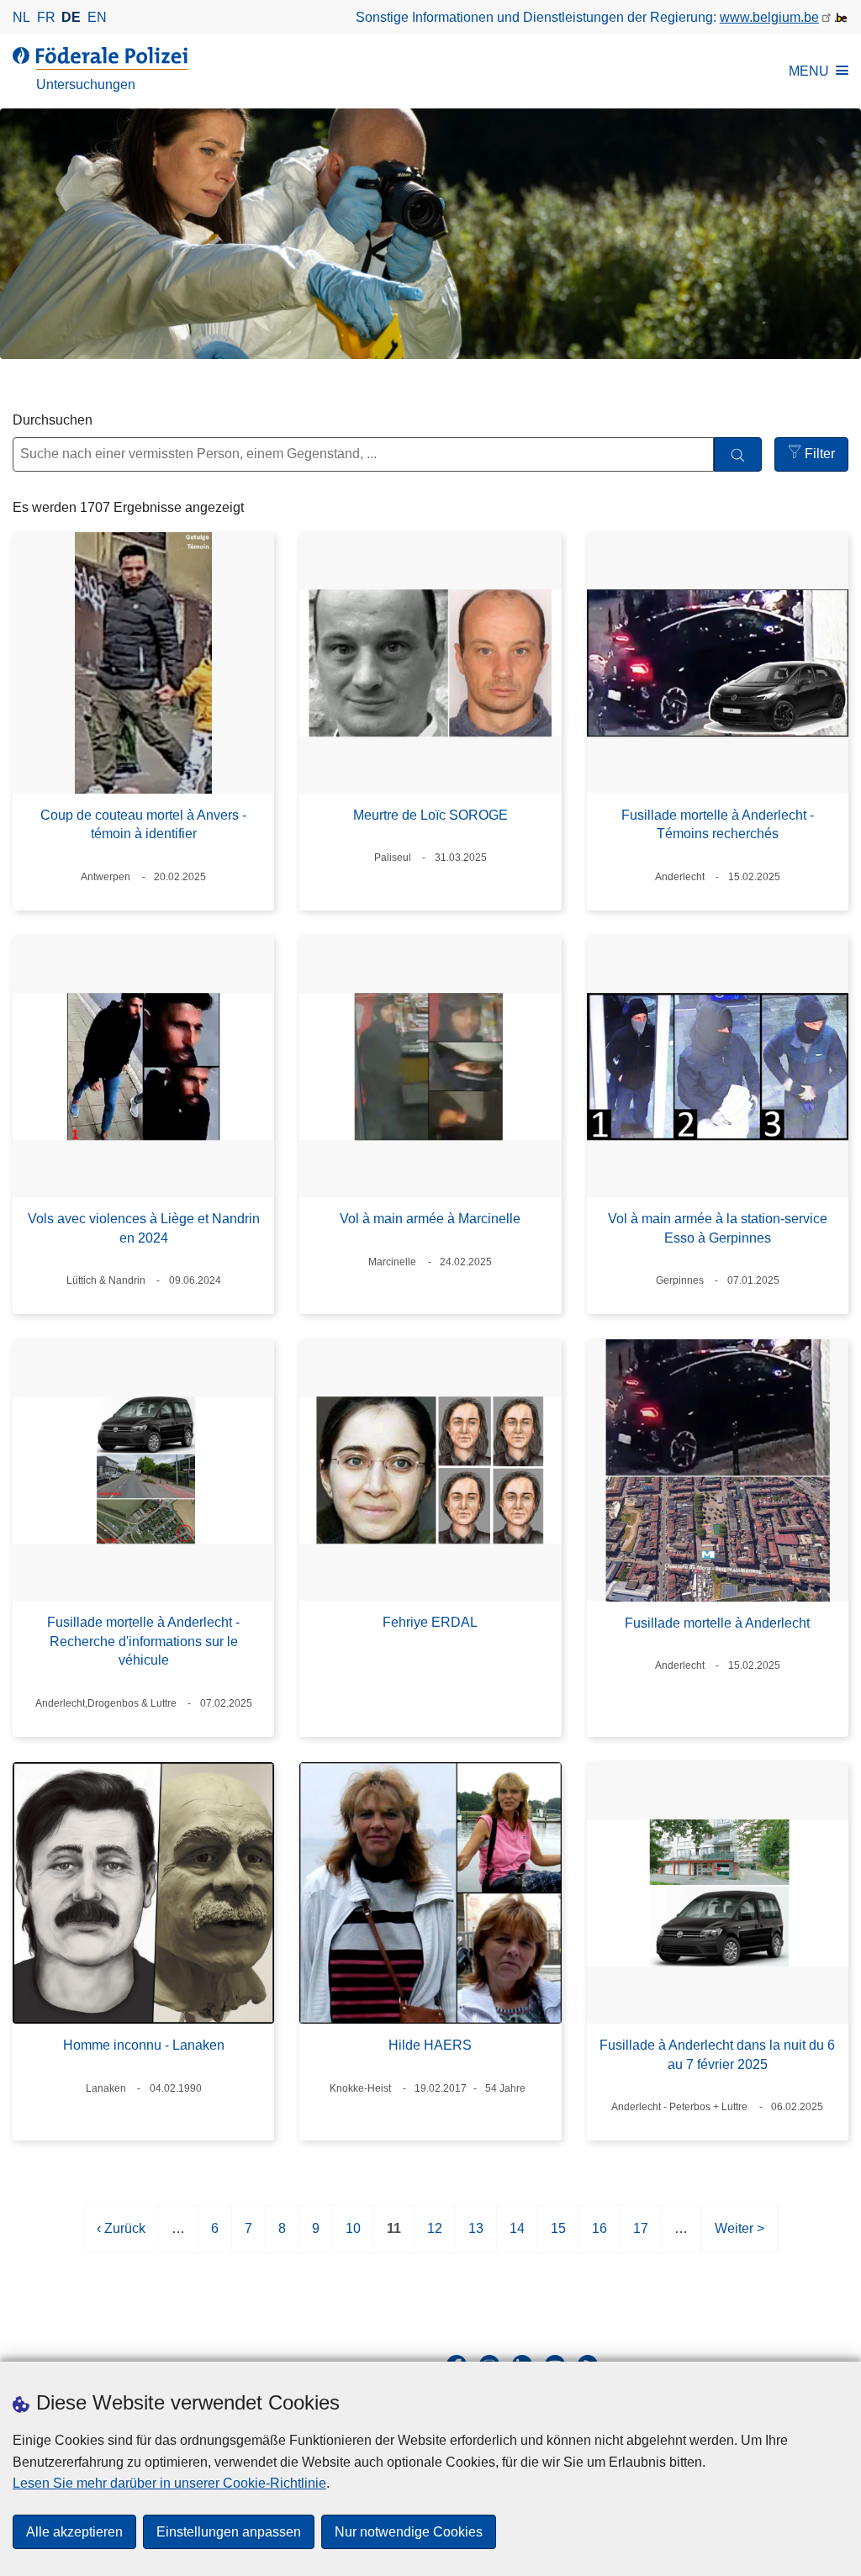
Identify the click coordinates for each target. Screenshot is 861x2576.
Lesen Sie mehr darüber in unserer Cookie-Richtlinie (169, 2483)
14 (517, 2237)
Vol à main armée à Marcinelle (430, 1219)
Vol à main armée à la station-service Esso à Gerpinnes (718, 1228)
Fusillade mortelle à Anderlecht (717, 1623)
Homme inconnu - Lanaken (144, 2045)
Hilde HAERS (430, 2045)
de (71, 17)
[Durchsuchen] (738, 454)
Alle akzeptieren (74, 2532)
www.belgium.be (769, 17)
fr (46, 17)
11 (394, 2237)
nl (21, 17)
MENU (809, 71)
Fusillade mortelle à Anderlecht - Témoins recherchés (718, 824)
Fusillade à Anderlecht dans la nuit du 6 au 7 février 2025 (717, 2054)
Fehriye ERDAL (430, 1622)
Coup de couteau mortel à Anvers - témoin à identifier (143, 824)
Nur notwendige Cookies (409, 2532)
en (97, 17)
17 (641, 2237)
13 (476, 2237)
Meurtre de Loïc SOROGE (430, 815)
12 (435, 2237)
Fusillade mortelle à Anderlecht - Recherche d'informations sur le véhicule (143, 1641)
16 (600, 2237)
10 (353, 2237)
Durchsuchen (53, 420)
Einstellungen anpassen (229, 2532)
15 (558, 2237)
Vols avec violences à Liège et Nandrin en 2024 (144, 1228)
